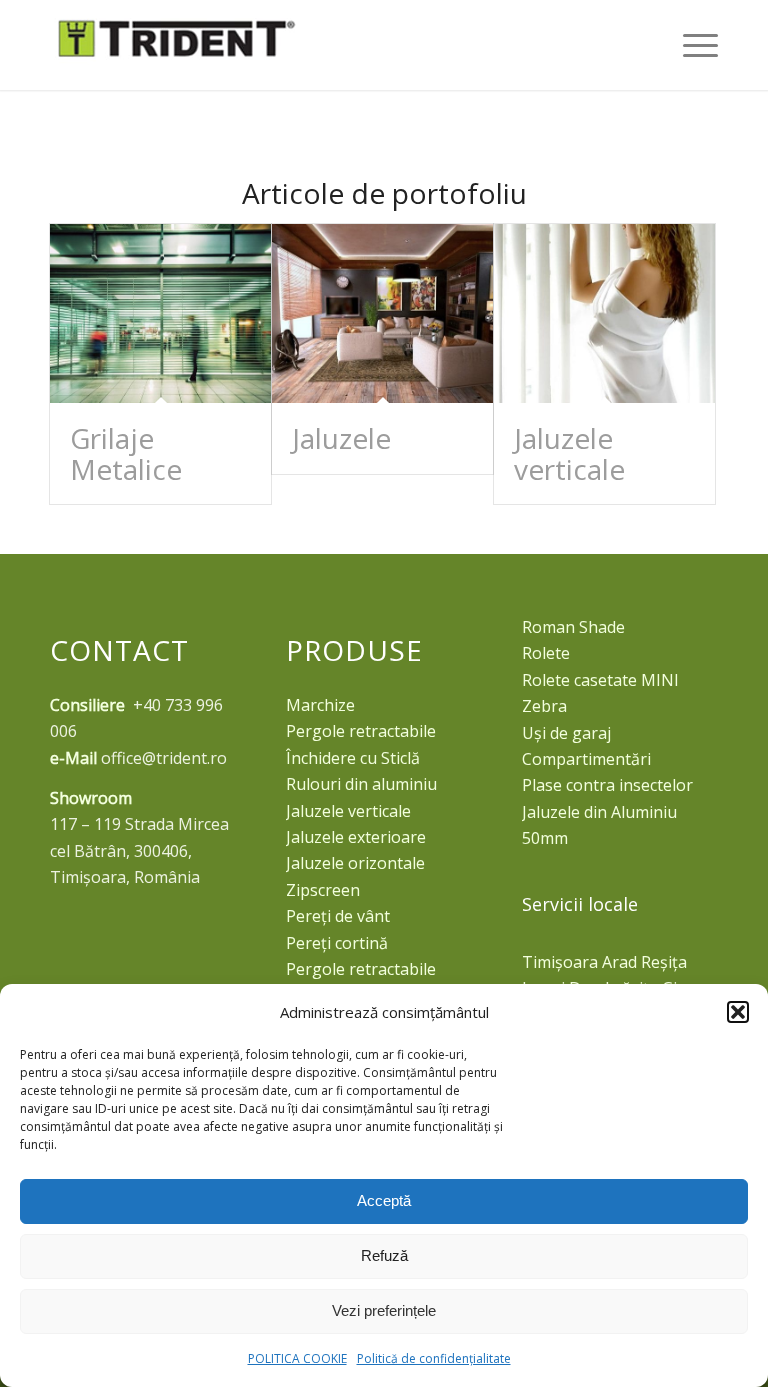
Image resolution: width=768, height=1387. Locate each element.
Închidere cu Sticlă (353, 758)
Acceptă (384, 1200)
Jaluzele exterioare (356, 837)
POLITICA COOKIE (297, 1358)
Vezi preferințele (384, 1310)
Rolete (546, 653)
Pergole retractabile (361, 731)
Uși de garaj (566, 733)
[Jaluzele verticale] (604, 313)
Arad (619, 962)
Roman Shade (573, 627)
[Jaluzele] (382, 313)
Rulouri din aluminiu (361, 784)
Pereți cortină (337, 943)
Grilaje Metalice (126, 453)
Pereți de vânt (338, 916)
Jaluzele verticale (569, 453)
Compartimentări (586, 759)
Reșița (664, 962)
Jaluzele (341, 438)
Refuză (384, 1255)
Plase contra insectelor (607, 785)
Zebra (544, 706)
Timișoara (560, 962)
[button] (738, 1012)
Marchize (320, 705)
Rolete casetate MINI (600, 680)
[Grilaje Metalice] (160, 313)
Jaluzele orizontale (355, 863)
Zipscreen (323, 890)
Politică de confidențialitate (434, 1358)
